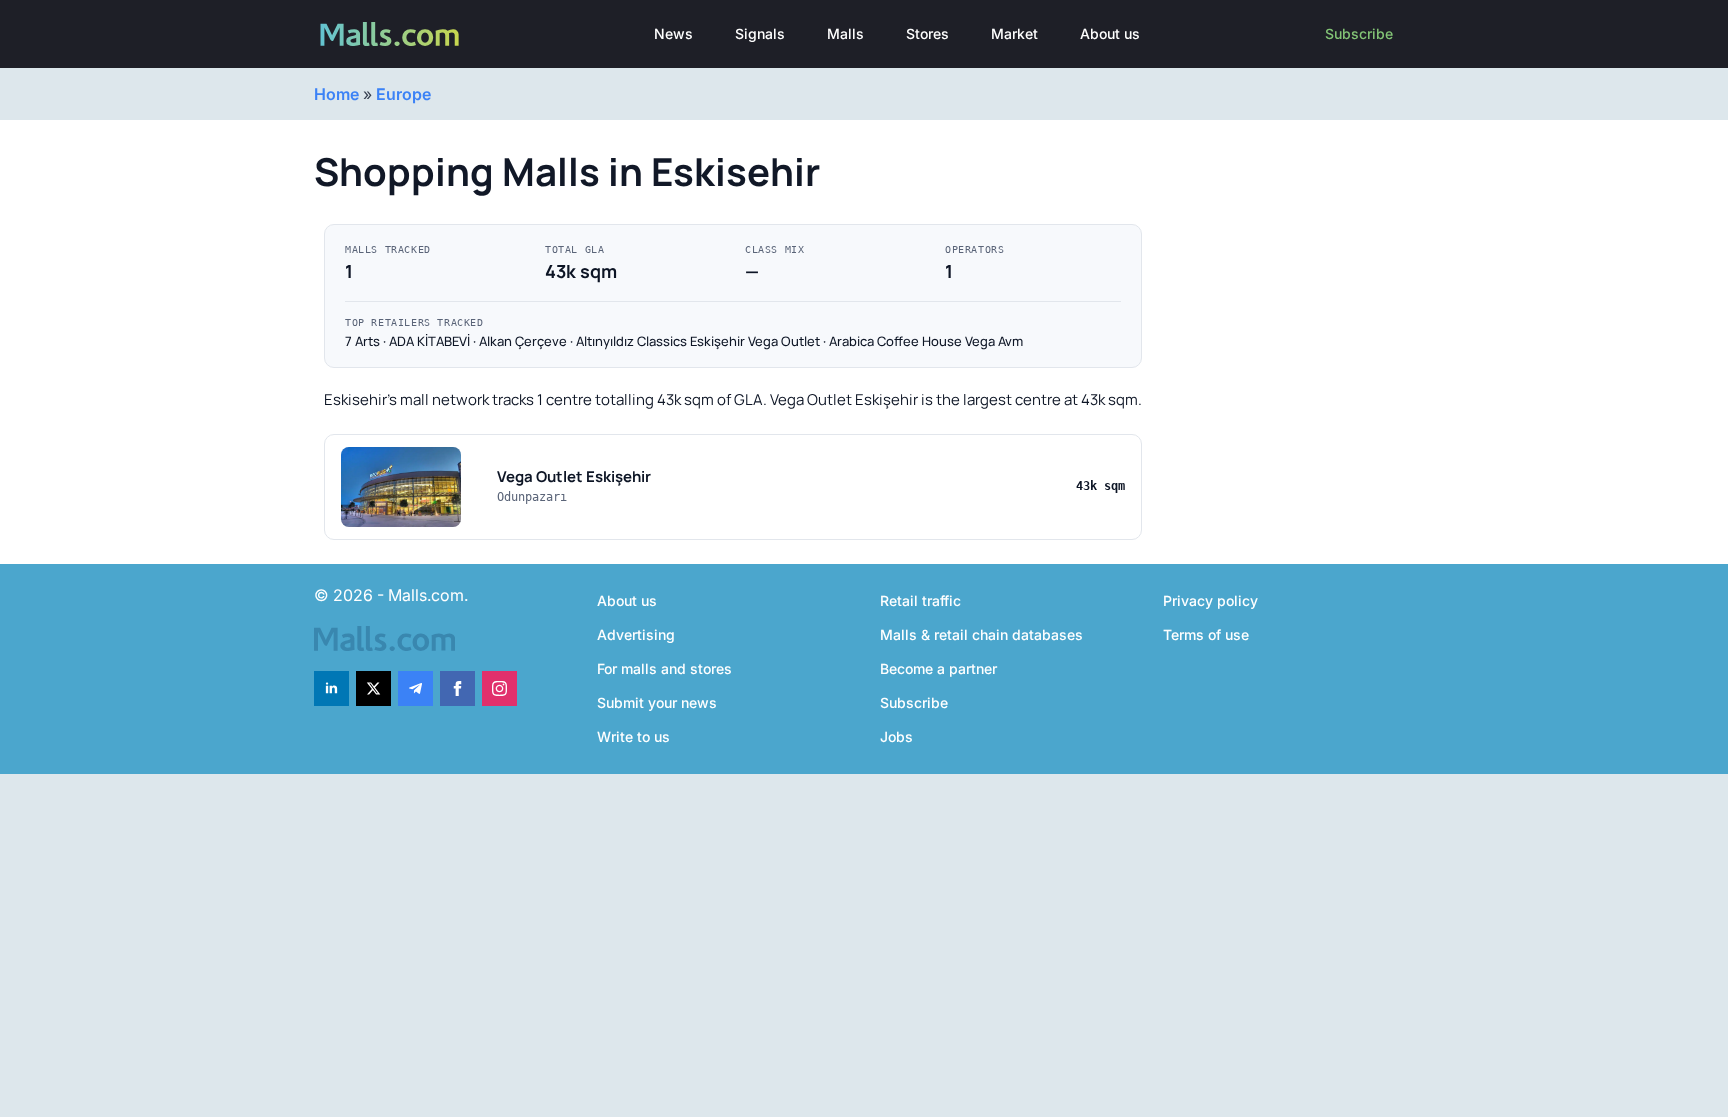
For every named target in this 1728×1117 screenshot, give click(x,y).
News (673, 33)
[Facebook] (457, 688)
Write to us (633, 736)
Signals (760, 33)
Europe (403, 94)
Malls (845, 33)
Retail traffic (920, 600)
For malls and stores (664, 668)
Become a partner (938, 668)
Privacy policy (1210, 600)
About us (1110, 33)
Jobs (896, 736)
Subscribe (1359, 33)
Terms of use (1206, 634)
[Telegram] (415, 688)
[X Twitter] (373, 688)
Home (336, 94)
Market (1014, 33)
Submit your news (657, 702)
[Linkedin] (331, 688)
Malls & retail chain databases (981, 634)
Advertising (636, 634)
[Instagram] (499, 688)
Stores (927, 33)
